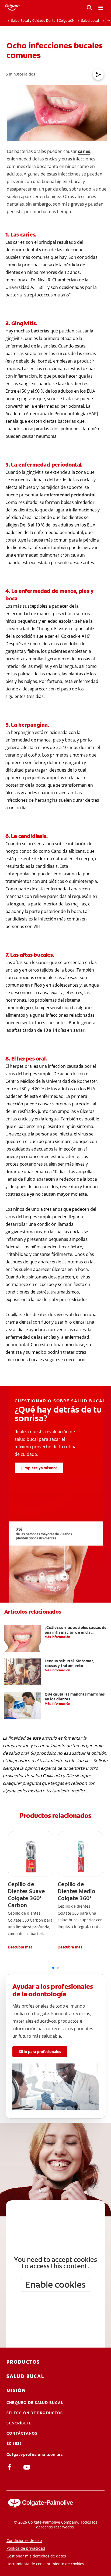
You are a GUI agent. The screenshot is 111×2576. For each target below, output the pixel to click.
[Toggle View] (89, 8)
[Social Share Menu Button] (98, 74)
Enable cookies (55, 2285)
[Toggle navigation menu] (101, 8)
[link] (31, 1891)
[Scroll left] (3, 21)
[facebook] (11, 2467)
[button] (31, 1947)
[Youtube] (28, 2467)
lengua (17, 904)
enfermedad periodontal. (70, 495)
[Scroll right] (108, 21)
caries (84, 151)
